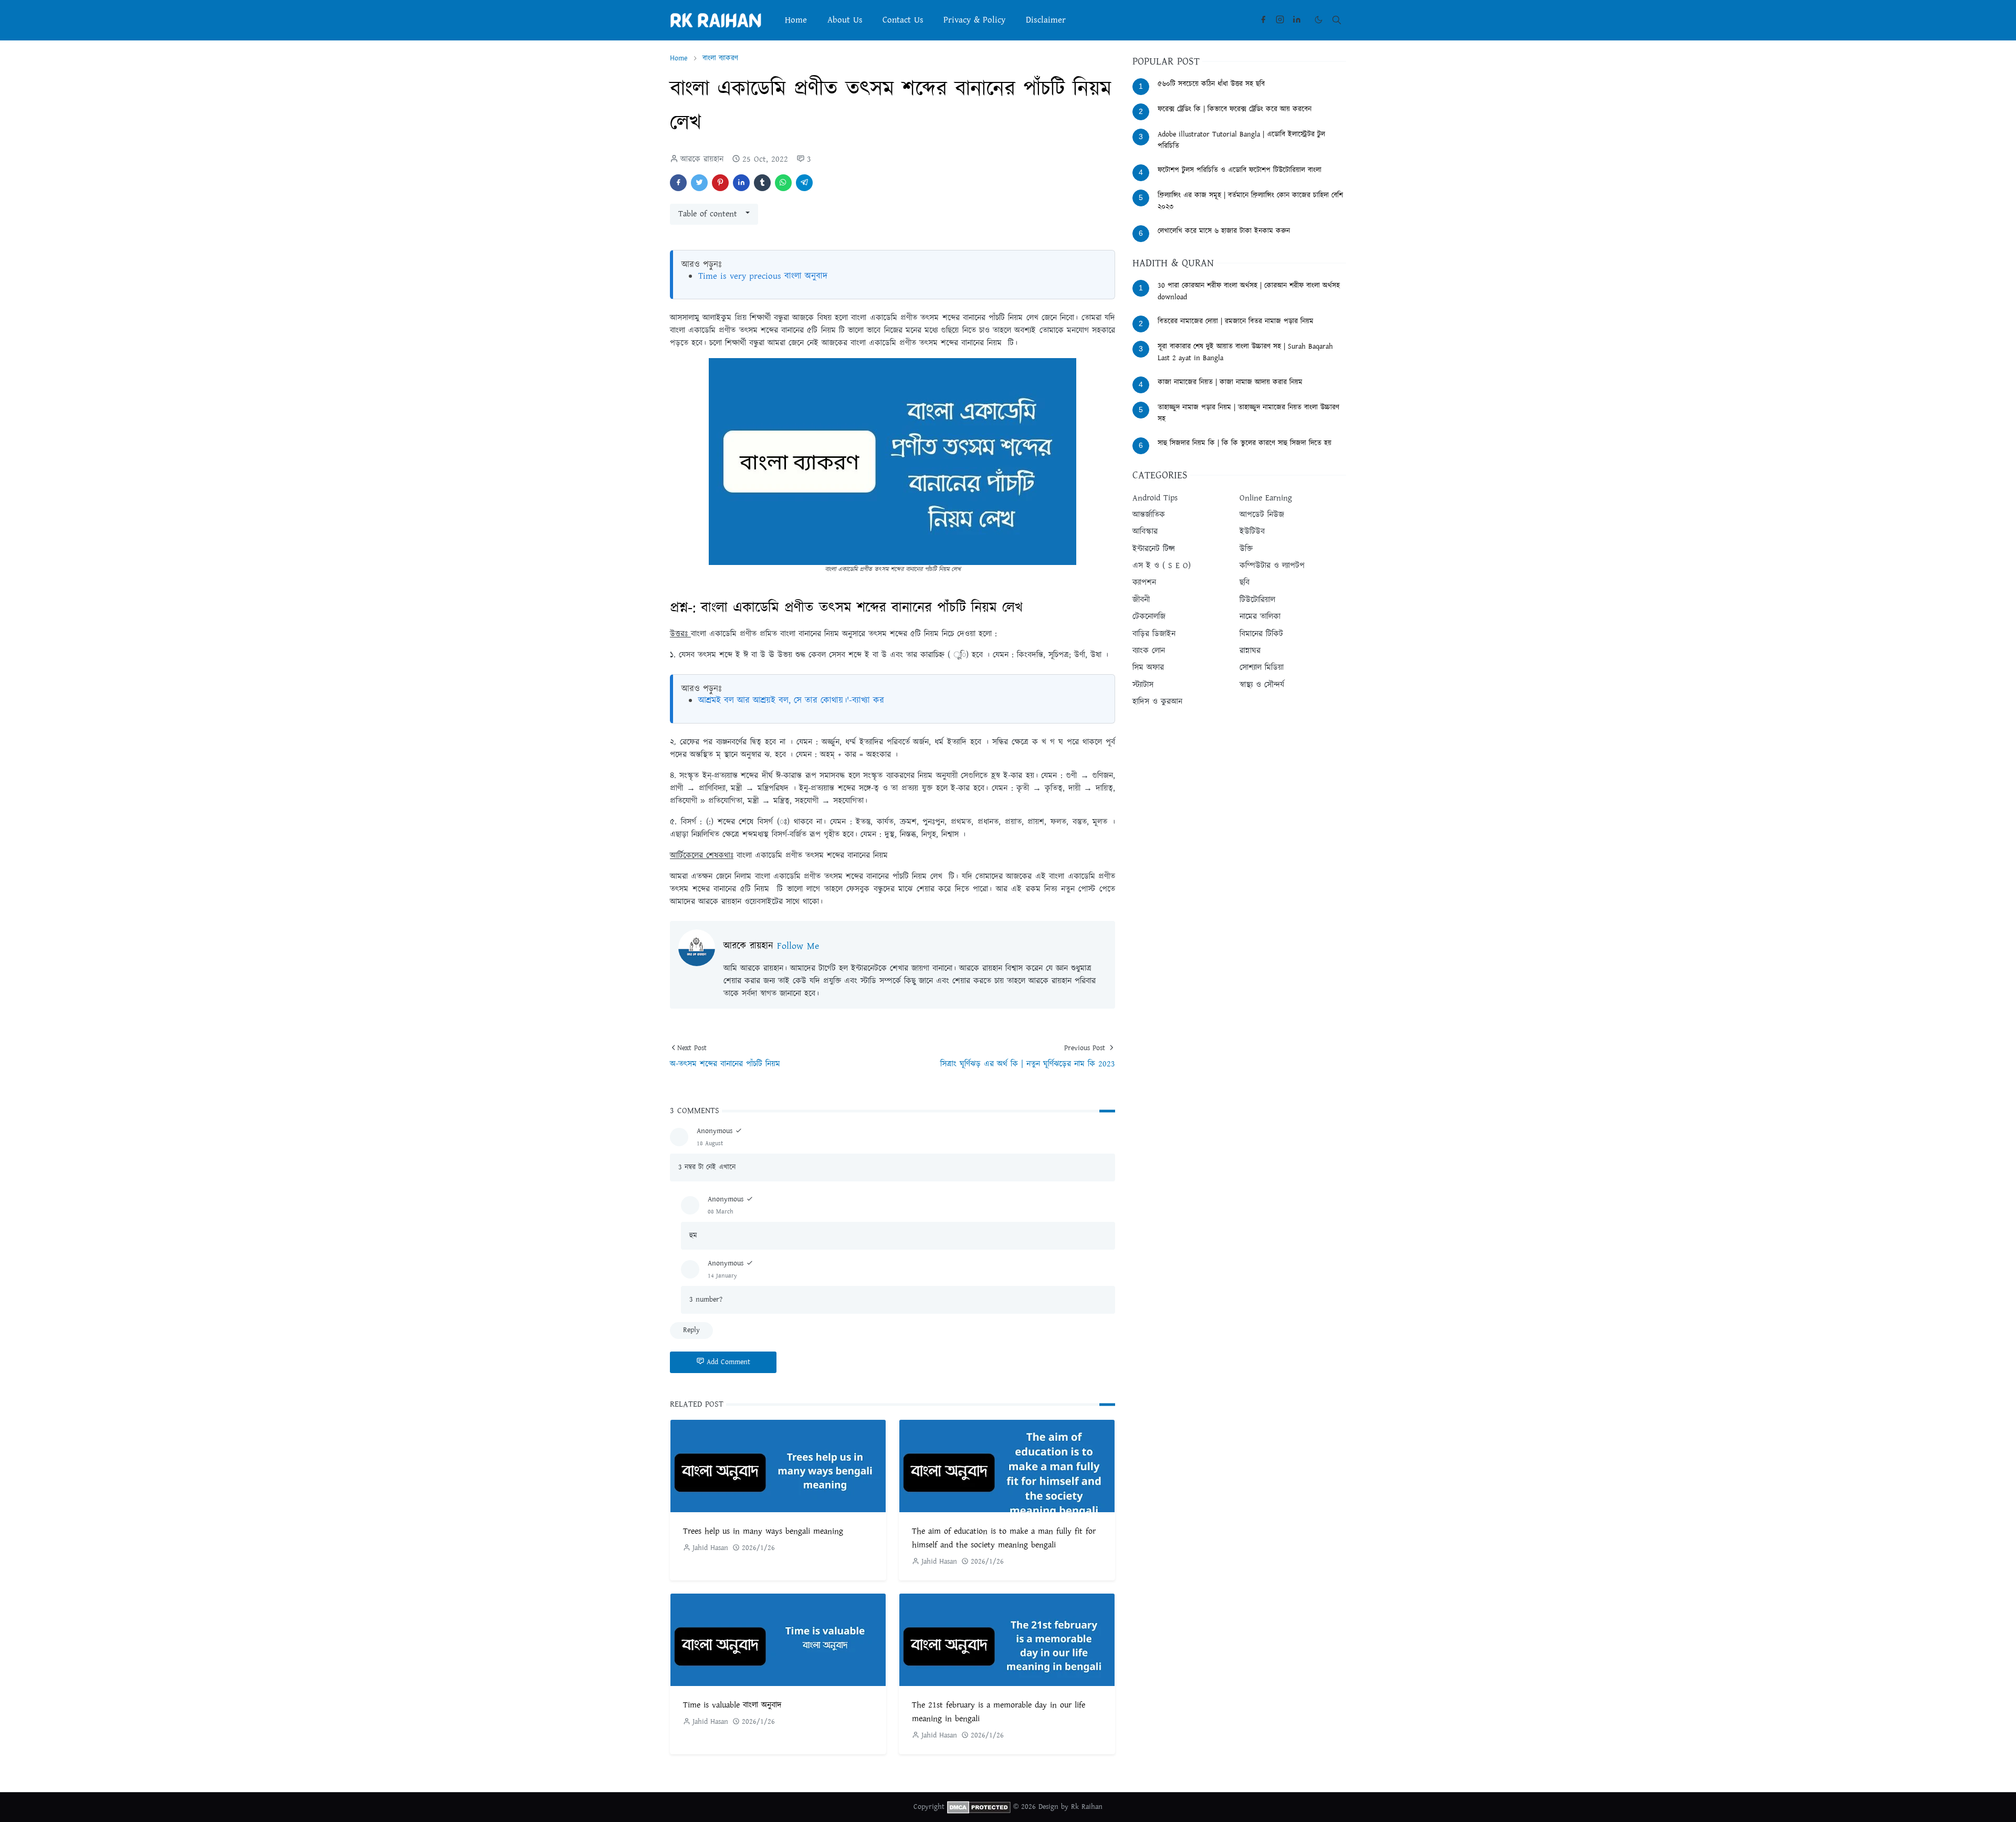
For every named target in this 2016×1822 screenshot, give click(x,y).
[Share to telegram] (804, 183)
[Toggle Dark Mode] (1319, 20)
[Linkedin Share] (741, 183)
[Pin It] (720, 183)
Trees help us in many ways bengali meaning (763, 1531)
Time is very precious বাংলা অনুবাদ (763, 276)
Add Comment (728, 1362)
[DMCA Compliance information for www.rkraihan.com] (979, 1807)
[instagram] (1280, 20)
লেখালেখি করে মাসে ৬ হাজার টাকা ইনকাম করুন (1224, 231)
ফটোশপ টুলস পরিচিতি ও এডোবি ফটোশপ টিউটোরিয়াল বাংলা (1240, 170)
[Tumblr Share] (762, 183)
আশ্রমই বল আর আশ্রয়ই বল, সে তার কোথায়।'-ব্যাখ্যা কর (791, 700)
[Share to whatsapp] (783, 183)
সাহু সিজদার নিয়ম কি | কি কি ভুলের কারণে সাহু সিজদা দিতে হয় (1245, 443)
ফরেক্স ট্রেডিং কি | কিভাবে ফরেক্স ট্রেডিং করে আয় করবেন (1235, 109)
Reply (691, 1330)
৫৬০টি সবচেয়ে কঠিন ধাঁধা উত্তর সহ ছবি (1211, 84)
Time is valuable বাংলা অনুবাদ (732, 1705)
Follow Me (798, 946)
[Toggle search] (1337, 20)
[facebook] (1263, 20)
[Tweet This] (699, 183)
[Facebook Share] (678, 183)
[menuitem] (796, 20)
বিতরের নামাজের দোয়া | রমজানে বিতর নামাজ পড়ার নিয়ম (1236, 321)
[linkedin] (1297, 20)
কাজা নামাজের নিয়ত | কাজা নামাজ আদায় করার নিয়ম (1230, 382)
